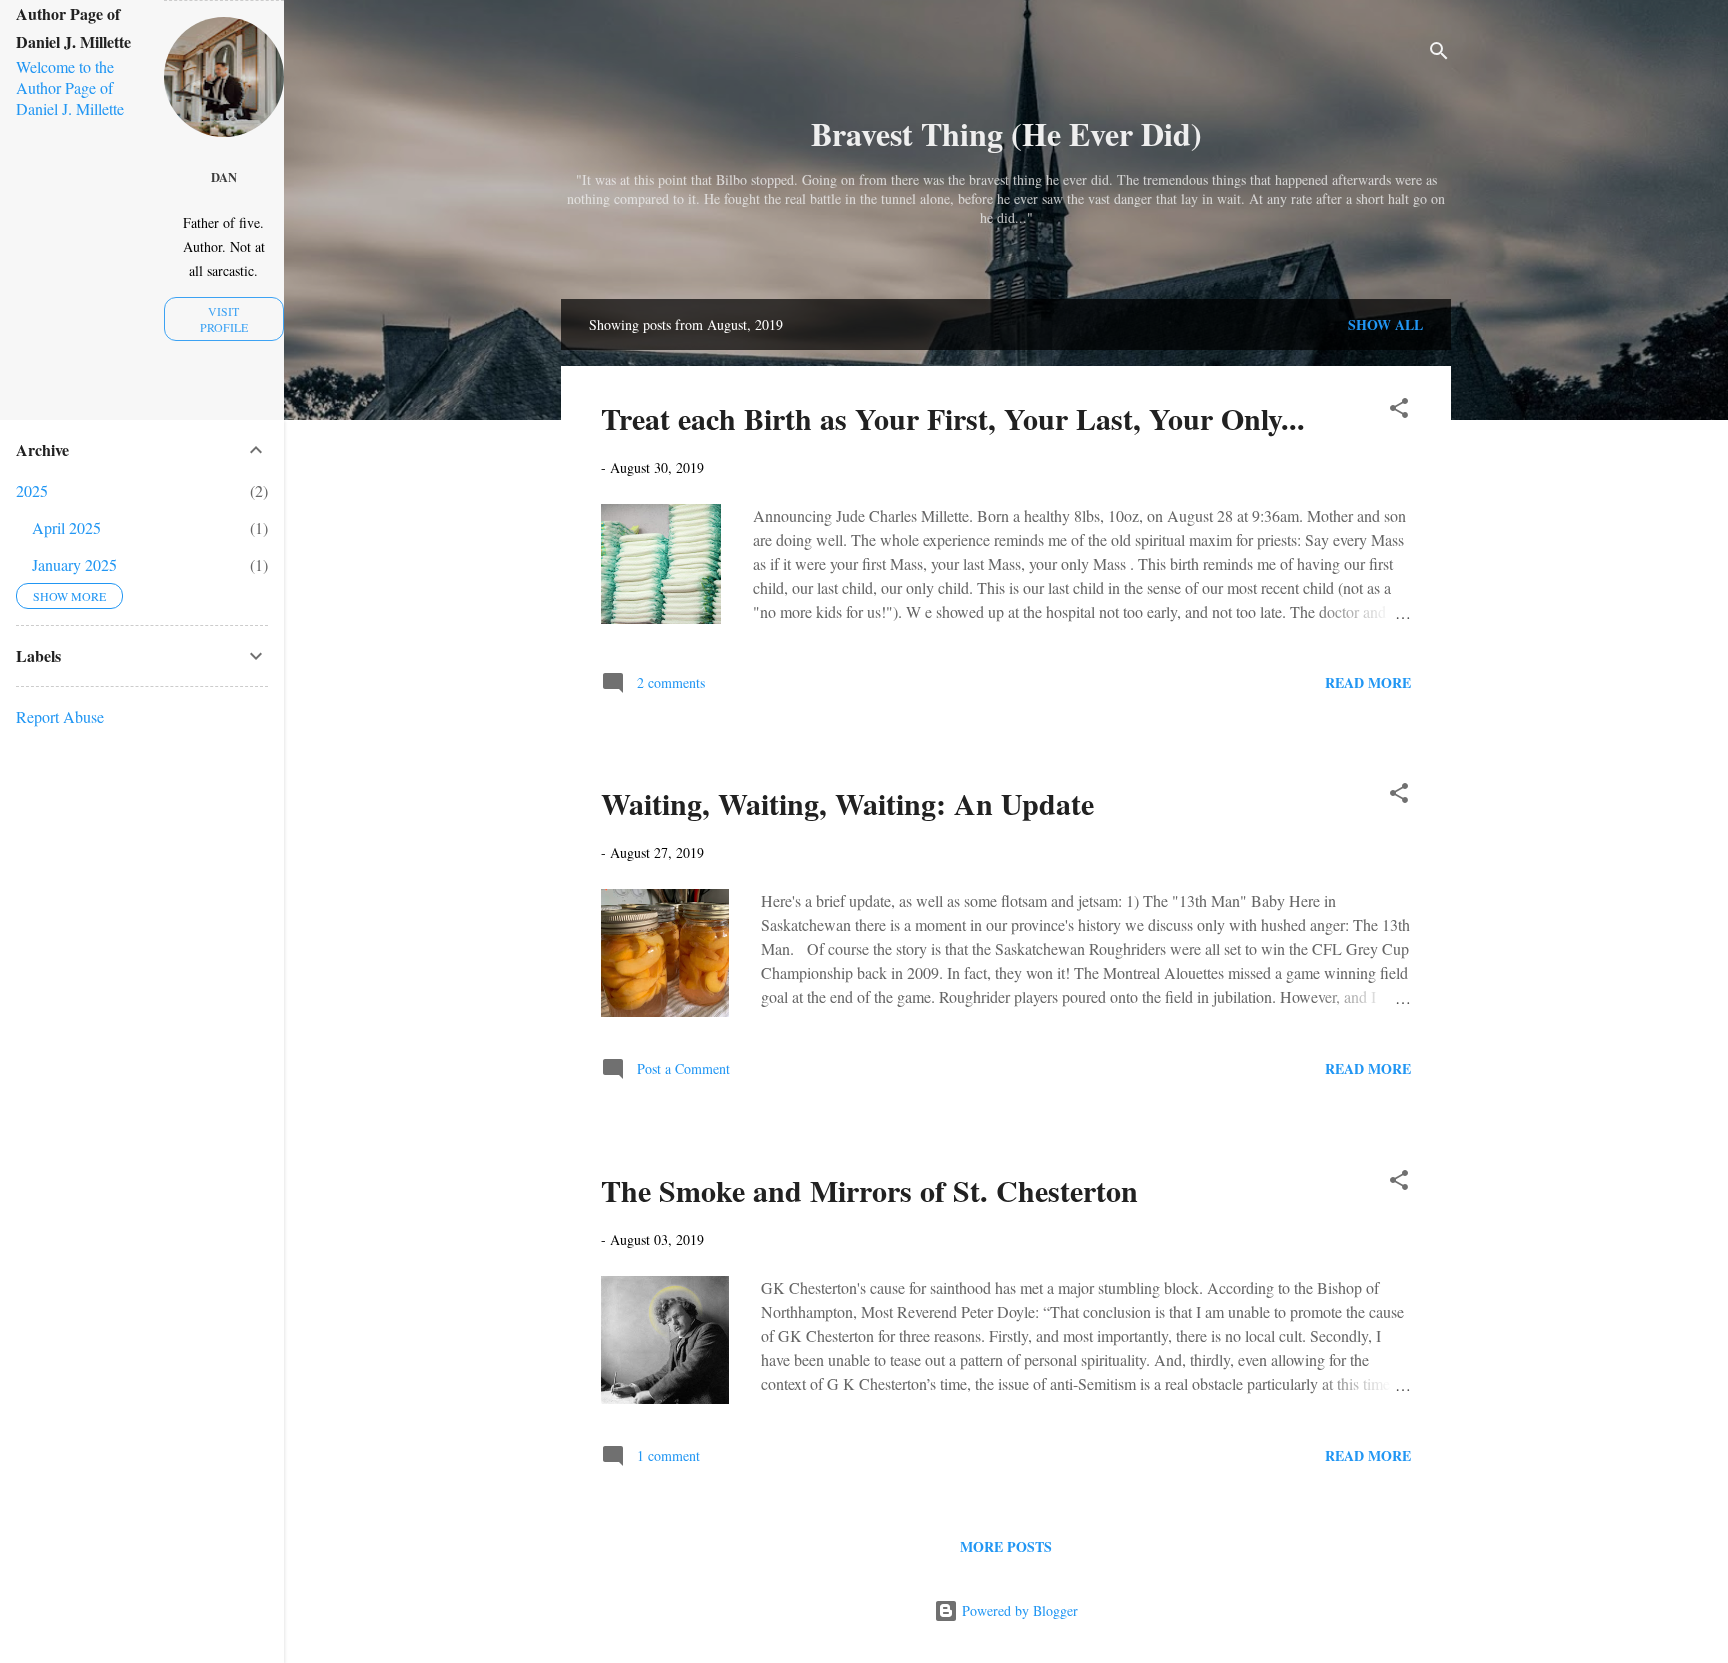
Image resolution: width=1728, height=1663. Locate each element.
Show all (1385, 324)
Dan (224, 177)
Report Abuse (60, 716)
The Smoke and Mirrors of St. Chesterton (869, 1190)
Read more (1368, 682)
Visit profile (224, 319)
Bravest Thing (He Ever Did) (1006, 133)
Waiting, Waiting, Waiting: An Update (847, 803)
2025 (32, 490)
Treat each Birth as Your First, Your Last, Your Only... (953, 418)
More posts (1006, 1546)
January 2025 (74, 564)
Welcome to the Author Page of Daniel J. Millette (70, 87)
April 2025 (66, 527)
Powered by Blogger (1018, 1610)
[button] (1399, 411)
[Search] (1439, 54)
